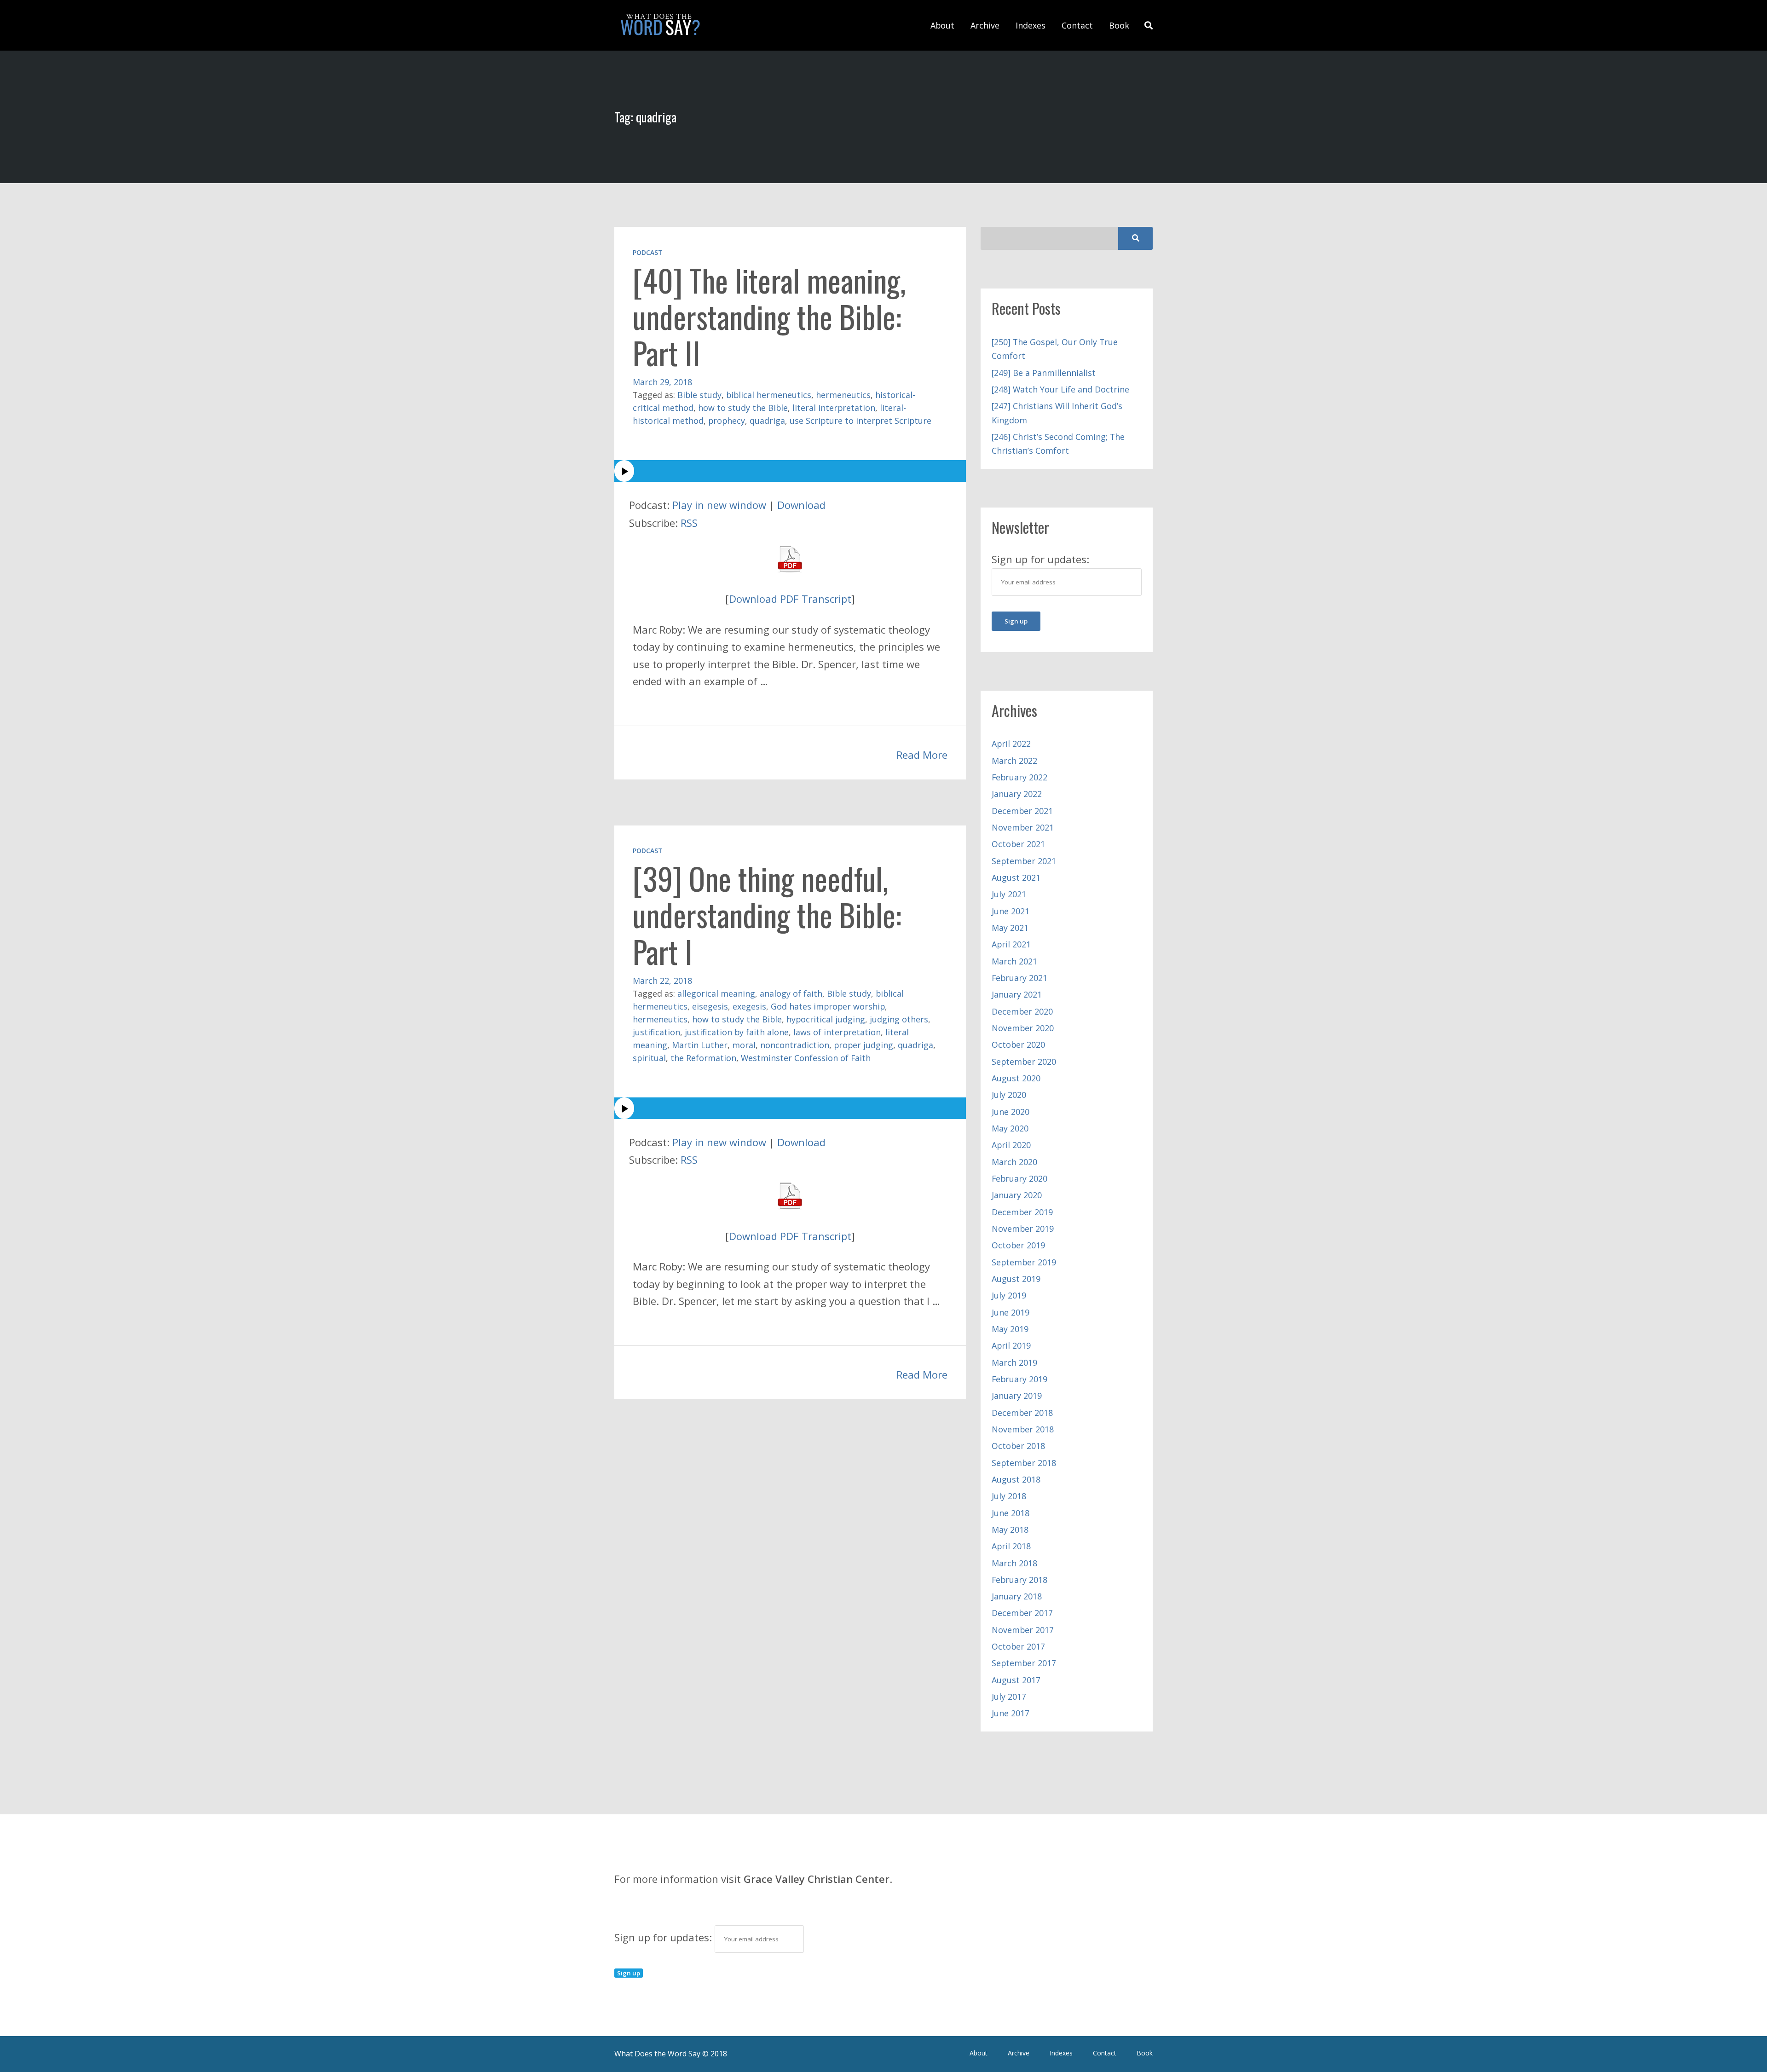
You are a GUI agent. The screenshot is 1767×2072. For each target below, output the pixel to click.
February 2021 (1019, 978)
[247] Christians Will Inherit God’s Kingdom (1057, 413)
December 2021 (1022, 811)
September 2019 (1024, 1262)
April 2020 (1011, 1145)
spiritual (649, 1058)
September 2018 (1024, 1463)
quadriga (767, 421)
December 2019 (1022, 1212)
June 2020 (1011, 1112)
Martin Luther (700, 1045)
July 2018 (1009, 1496)
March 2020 (1014, 1162)
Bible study (699, 395)
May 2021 (1010, 928)
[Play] (790, 471)
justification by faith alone (737, 1032)
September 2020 (1024, 1062)
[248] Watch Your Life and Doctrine (1060, 389)
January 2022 (1017, 794)
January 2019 (1017, 1396)
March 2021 (1014, 961)
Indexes (1031, 25)
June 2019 (1011, 1312)
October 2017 (1018, 1646)
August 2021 (1016, 877)
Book (1119, 25)
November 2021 (1023, 827)
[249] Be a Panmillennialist (1044, 373)
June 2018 (1011, 1513)
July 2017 (1009, 1697)
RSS (689, 523)
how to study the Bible (743, 408)
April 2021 (1011, 944)
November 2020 (1023, 1028)
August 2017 (1016, 1680)
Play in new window (719, 505)
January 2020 (1017, 1195)
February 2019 (1019, 1379)
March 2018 (1014, 1563)
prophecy (727, 421)
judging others (899, 1019)
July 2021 (1009, 894)
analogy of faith (791, 993)
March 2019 (1014, 1362)
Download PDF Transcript (790, 599)
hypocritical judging (826, 1019)
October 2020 (1018, 1045)
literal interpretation (834, 408)
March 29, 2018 (662, 382)
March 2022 (1014, 761)
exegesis (749, 1006)
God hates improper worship (828, 1006)
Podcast (647, 252)
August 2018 (1016, 1479)
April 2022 (1011, 744)
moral (744, 1045)
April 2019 (1011, 1345)
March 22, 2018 (662, 981)
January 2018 (1017, 1596)
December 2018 (1022, 1413)
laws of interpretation (837, 1032)
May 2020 (1010, 1128)
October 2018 (1018, 1446)
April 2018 (1011, 1546)
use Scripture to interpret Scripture (860, 421)
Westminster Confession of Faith (806, 1058)
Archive (985, 25)
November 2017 (1023, 1630)
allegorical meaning (716, 993)
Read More (922, 755)
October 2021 (1018, 844)
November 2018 (1023, 1429)
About (942, 25)
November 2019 (1023, 1229)
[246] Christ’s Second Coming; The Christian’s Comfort (1058, 444)
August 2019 (1016, 1279)
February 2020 (1019, 1178)
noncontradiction (795, 1045)
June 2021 (1011, 911)
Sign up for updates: (664, 1937)
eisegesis (710, 1006)
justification (656, 1032)
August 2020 (1016, 1078)
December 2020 (1022, 1011)
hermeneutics (843, 395)
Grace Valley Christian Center (817, 1879)
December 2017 (1022, 1613)
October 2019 (1018, 1245)
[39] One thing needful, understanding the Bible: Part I (767, 915)
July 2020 (1009, 1095)
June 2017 (1011, 1713)
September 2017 (1024, 1663)
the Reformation (703, 1058)
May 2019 (1010, 1329)
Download (801, 505)
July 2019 (1009, 1295)
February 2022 (1019, 777)
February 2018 (1019, 1580)
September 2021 (1024, 861)
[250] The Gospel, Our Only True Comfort (1055, 349)
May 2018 (1010, 1529)
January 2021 (1017, 994)
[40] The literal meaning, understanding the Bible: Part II (769, 316)
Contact (1077, 25)
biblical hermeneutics (769, 395)
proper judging (863, 1045)
